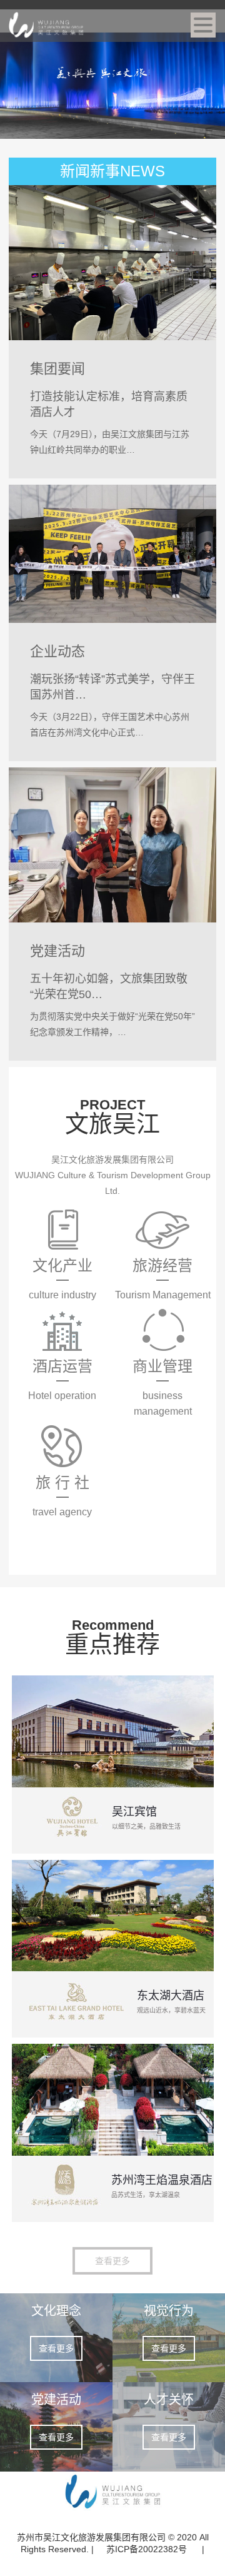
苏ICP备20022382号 (148, 2549)
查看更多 (112, 2261)
